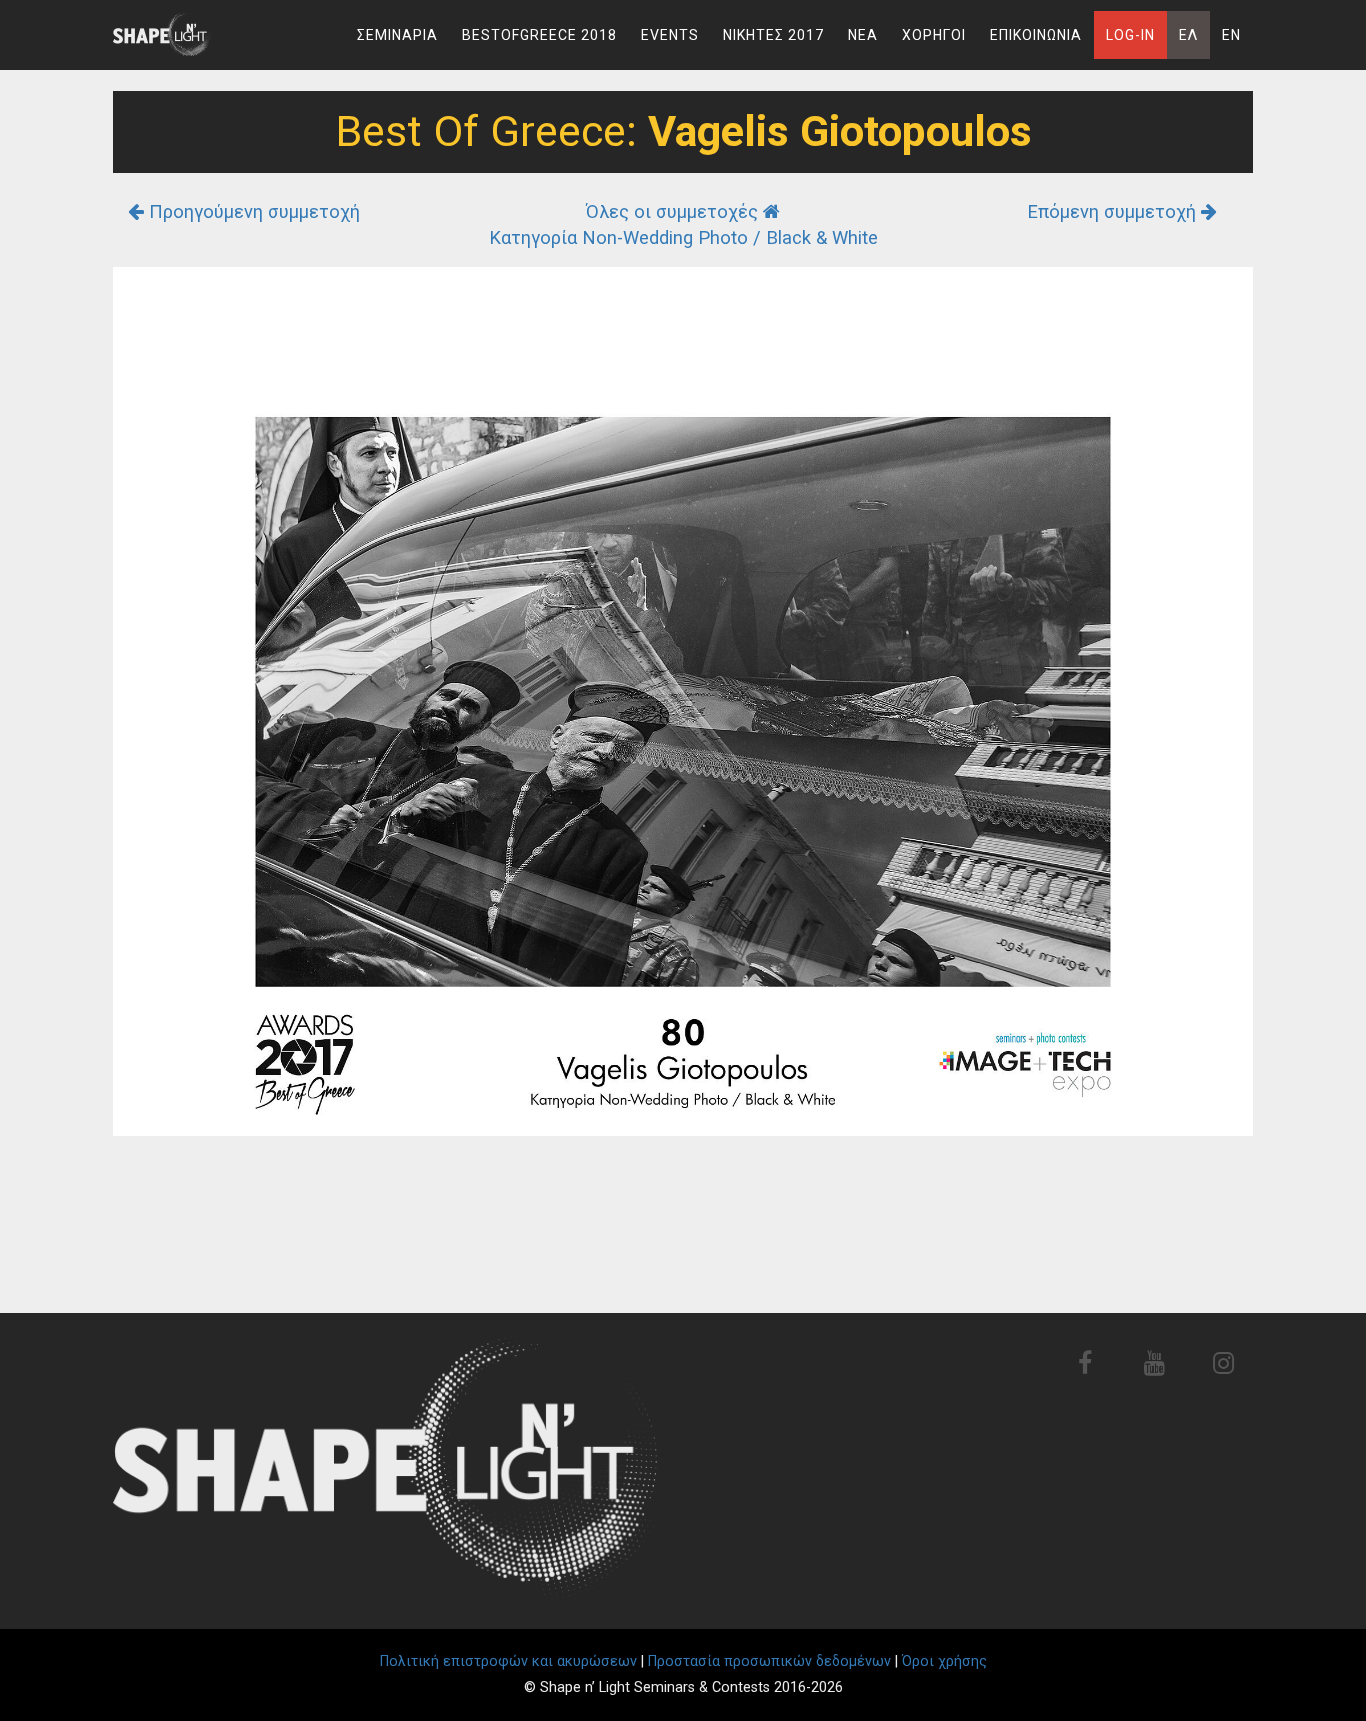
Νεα (863, 35)
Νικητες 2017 (773, 35)
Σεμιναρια (397, 35)
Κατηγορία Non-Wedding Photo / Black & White (683, 237)
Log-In (1130, 35)
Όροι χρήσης (944, 1661)
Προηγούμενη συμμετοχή (252, 211)
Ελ (1188, 35)
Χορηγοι (934, 35)
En (1231, 35)
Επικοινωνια (1036, 35)
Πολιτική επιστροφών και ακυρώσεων (508, 1661)
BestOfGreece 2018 (539, 35)
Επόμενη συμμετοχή (1114, 211)
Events (670, 35)
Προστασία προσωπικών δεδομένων (769, 1661)
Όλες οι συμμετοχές (674, 211)
